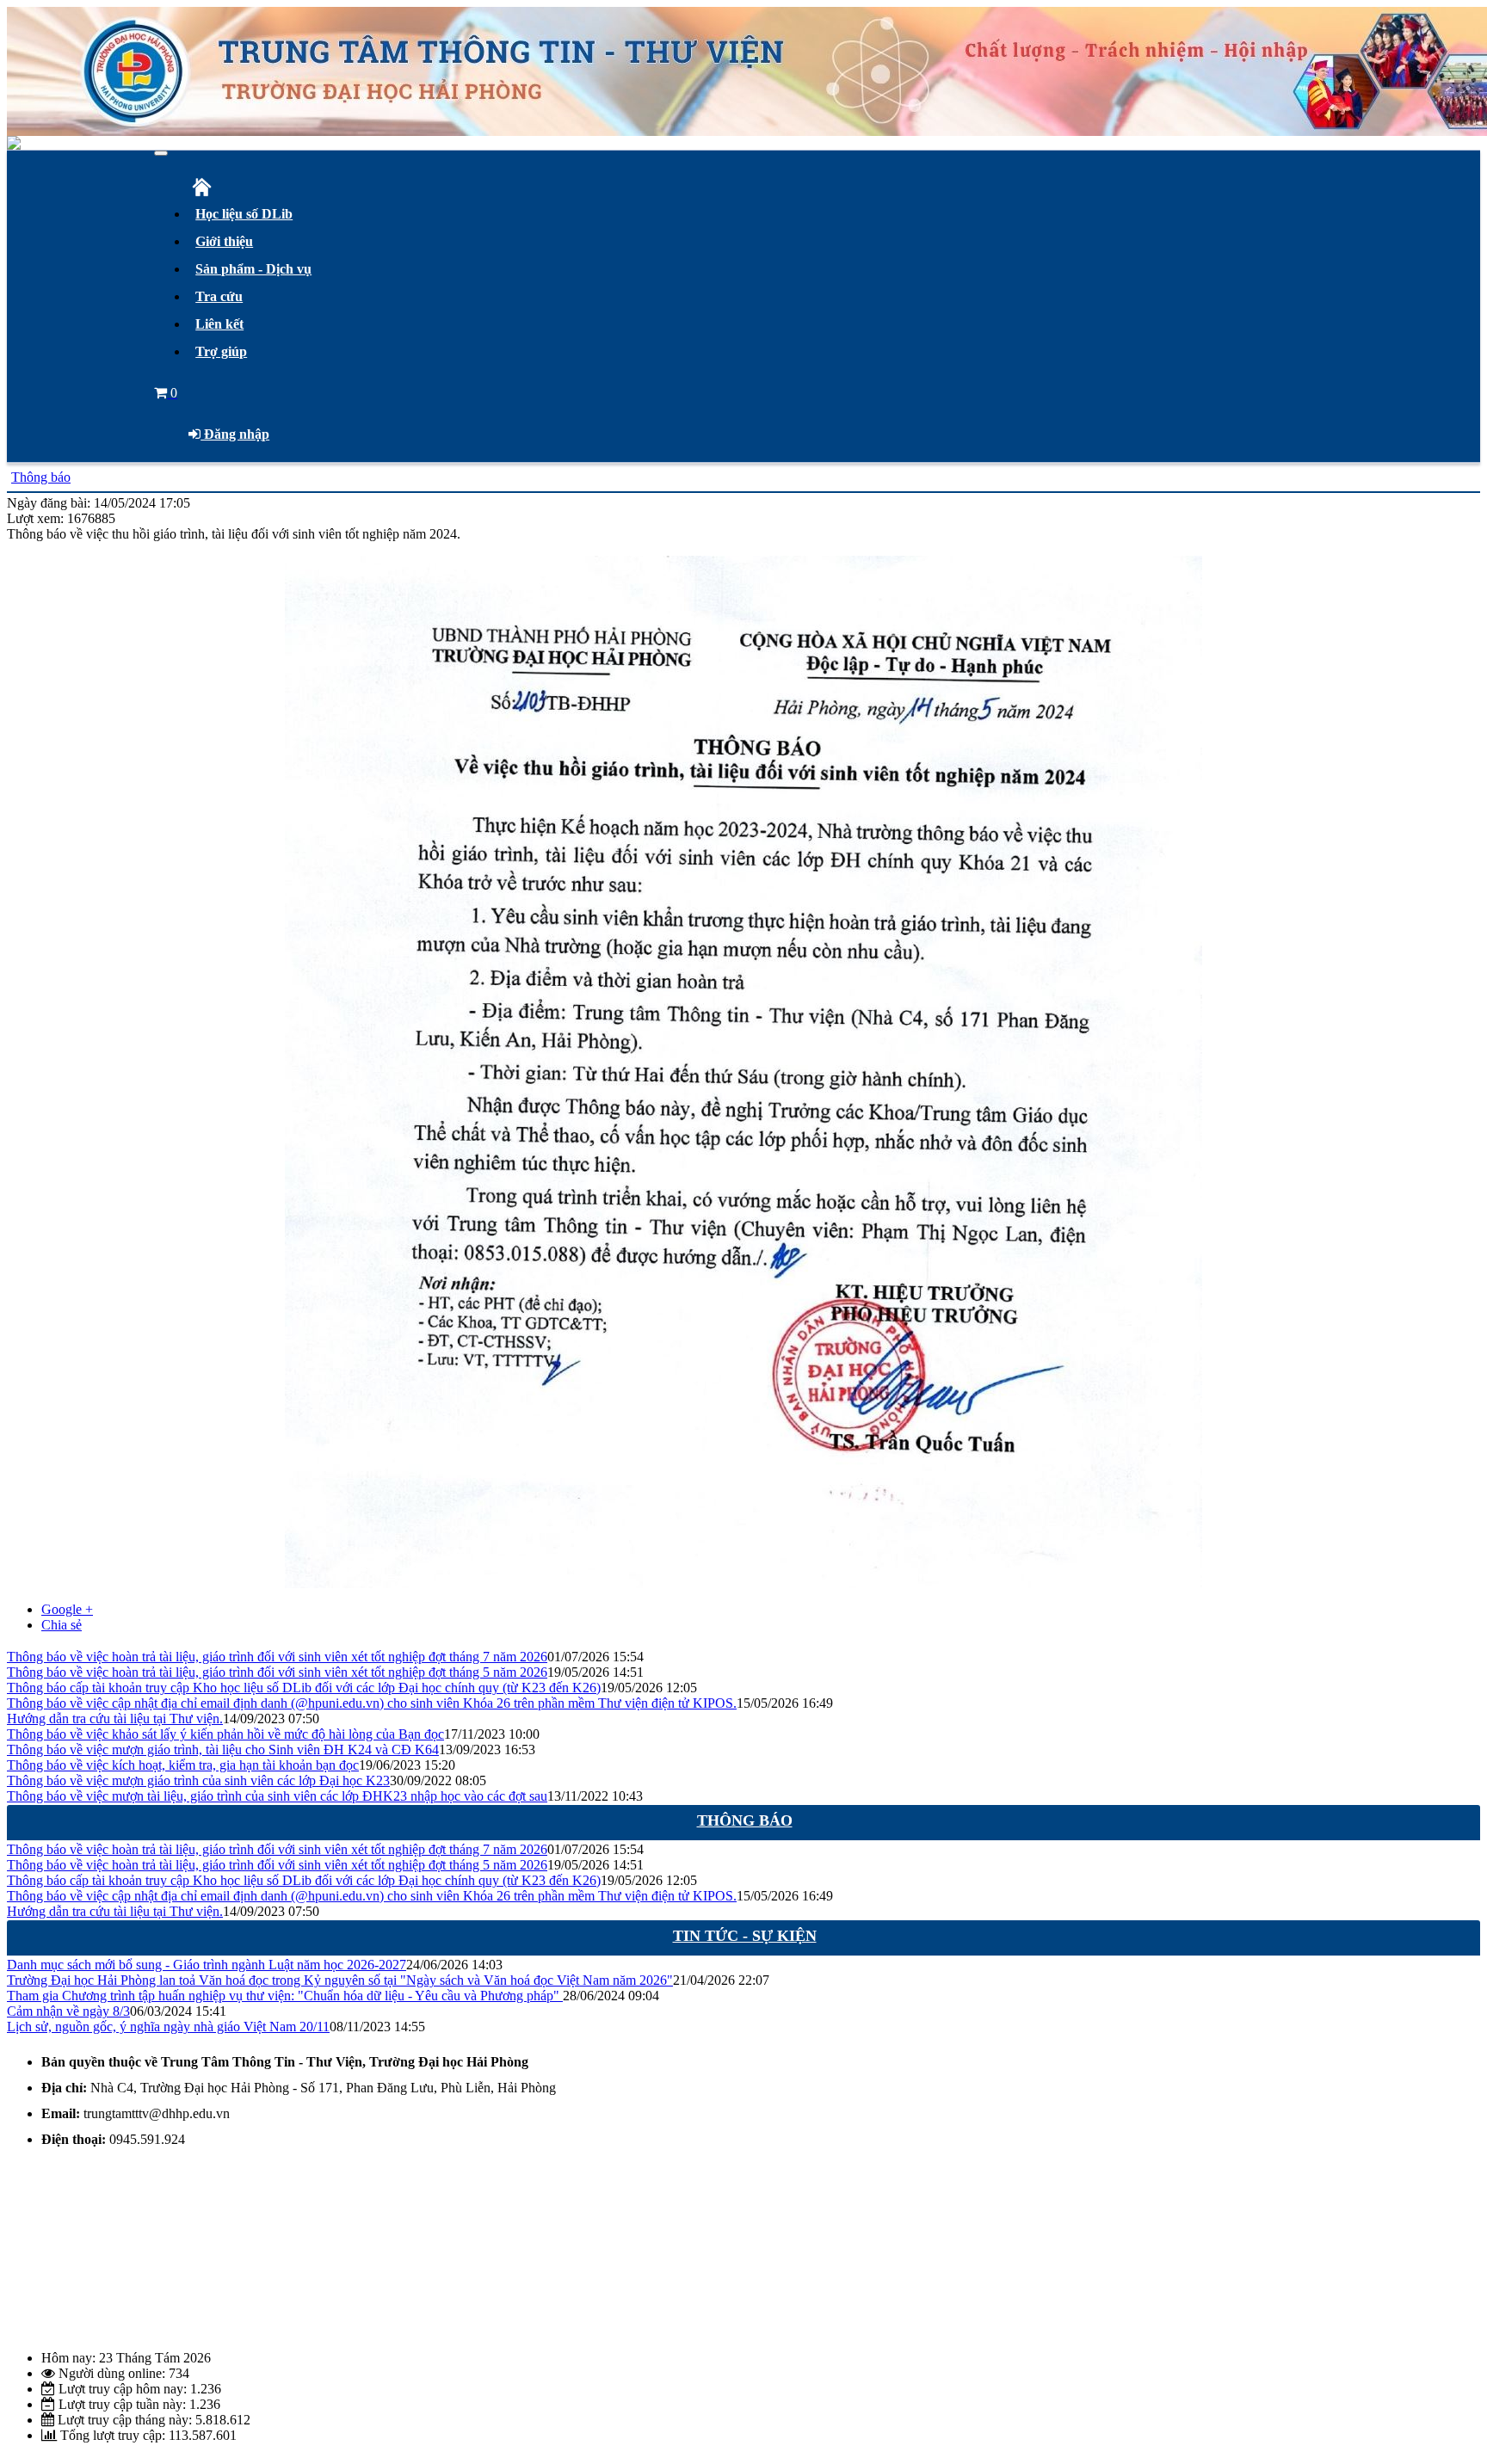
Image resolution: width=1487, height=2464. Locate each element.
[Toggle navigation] (161, 153)
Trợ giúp (221, 351)
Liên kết (219, 324)
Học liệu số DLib (244, 214)
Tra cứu (219, 296)
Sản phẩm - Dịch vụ (253, 269)
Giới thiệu (224, 241)
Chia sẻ (62, 1625)
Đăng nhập (235, 434)
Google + (67, 1609)
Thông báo (41, 477)
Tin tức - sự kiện (745, 1936)
